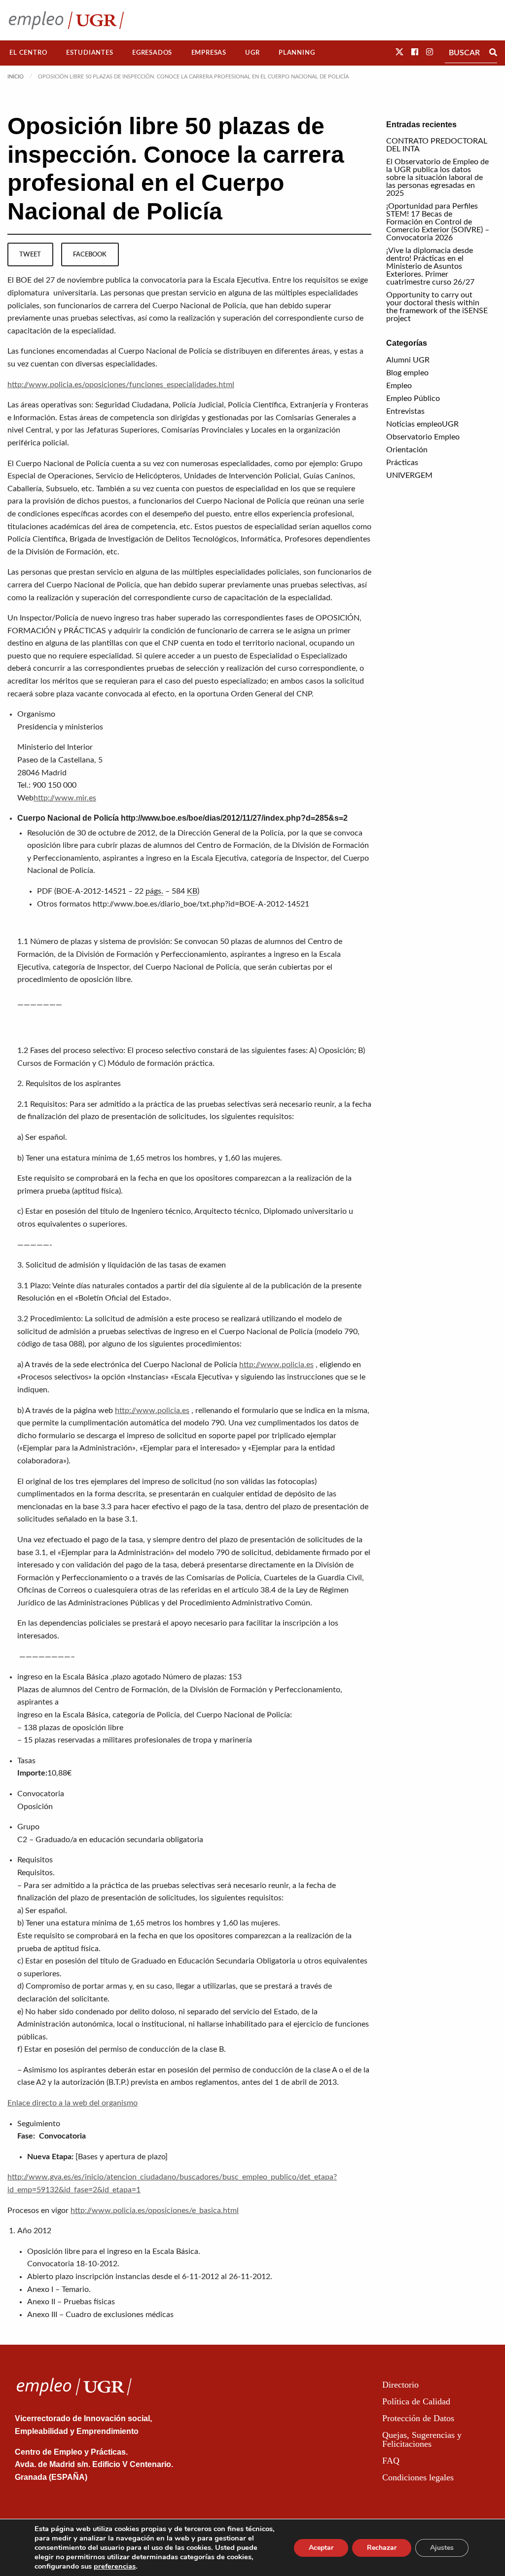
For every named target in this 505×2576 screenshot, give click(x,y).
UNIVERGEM (409, 475)
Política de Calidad (416, 2401)
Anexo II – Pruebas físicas (71, 2302)
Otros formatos (64, 904)
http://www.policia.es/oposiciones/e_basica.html (155, 2211)
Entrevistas (405, 411)
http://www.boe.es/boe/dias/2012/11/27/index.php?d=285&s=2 (234, 818)
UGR (252, 53)
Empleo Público (413, 399)
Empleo (399, 386)
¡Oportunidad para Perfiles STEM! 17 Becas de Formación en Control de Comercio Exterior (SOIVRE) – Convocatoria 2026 (438, 222)
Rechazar (382, 2548)
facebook (90, 254)
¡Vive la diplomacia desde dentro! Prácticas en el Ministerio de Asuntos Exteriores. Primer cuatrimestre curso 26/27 (430, 266)
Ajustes (442, 2548)
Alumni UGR (408, 360)
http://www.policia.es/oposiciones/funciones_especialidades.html (121, 385)
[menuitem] (28, 53)
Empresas (209, 53)
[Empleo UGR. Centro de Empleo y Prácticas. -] (66, 20)
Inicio (16, 77)
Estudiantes (90, 53)
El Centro (28, 53)
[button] (399, 52)
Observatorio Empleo (423, 437)
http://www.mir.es (65, 798)
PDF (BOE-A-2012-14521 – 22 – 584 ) (118, 891)
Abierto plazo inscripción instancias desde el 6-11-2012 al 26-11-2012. (150, 2277)
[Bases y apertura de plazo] (122, 2157)
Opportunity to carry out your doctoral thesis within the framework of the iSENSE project (437, 307)
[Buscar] (493, 53)
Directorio (400, 2385)
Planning (297, 53)
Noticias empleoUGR (422, 424)
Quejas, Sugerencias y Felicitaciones (422, 2439)
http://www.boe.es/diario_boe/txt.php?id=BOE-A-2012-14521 (201, 904)
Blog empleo (407, 373)
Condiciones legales (418, 2477)
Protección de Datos (418, 2418)
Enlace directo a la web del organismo (72, 2103)
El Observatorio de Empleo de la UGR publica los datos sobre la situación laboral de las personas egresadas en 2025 (437, 178)
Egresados (152, 53)
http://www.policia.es (276, 1365)
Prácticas (402, 463)
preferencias (115, 2566)
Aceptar (321, 2548)
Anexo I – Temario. (59, 2289)
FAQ (391, 2461)
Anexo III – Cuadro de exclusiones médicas (100, 2315)
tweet (30, 254)
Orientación (407, 450)
